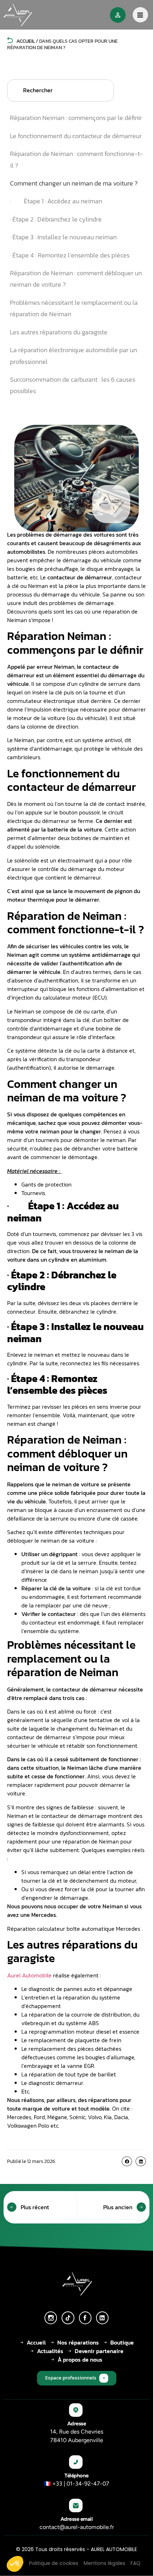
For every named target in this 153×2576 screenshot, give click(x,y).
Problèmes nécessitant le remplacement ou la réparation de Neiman (74, 308)
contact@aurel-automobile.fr (77, 2527)
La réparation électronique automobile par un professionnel (73, 356)
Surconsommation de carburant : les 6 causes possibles (73, 385)
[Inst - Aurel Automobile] (51, 2318)
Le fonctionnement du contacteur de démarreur (76, 136)
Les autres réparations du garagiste (59, 332)
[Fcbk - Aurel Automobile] (85, 2318)
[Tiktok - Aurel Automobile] (68, 2318)
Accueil (25, 41)
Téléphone (76, 2476)
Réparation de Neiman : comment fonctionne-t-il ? (76, 159)
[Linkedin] (102, 2318)
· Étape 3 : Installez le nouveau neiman (63, 237)
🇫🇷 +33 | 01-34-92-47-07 (76, 2484)
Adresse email (77, 2519)
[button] (127, 2161)
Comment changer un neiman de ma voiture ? (74, 183)
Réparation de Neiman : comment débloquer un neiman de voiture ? (76, 279)
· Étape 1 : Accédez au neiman (56, 201)
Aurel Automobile (29, 1975)
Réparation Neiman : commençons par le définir (76, 118)
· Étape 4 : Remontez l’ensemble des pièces (70, 255)
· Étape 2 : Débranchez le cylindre (56, 219)
